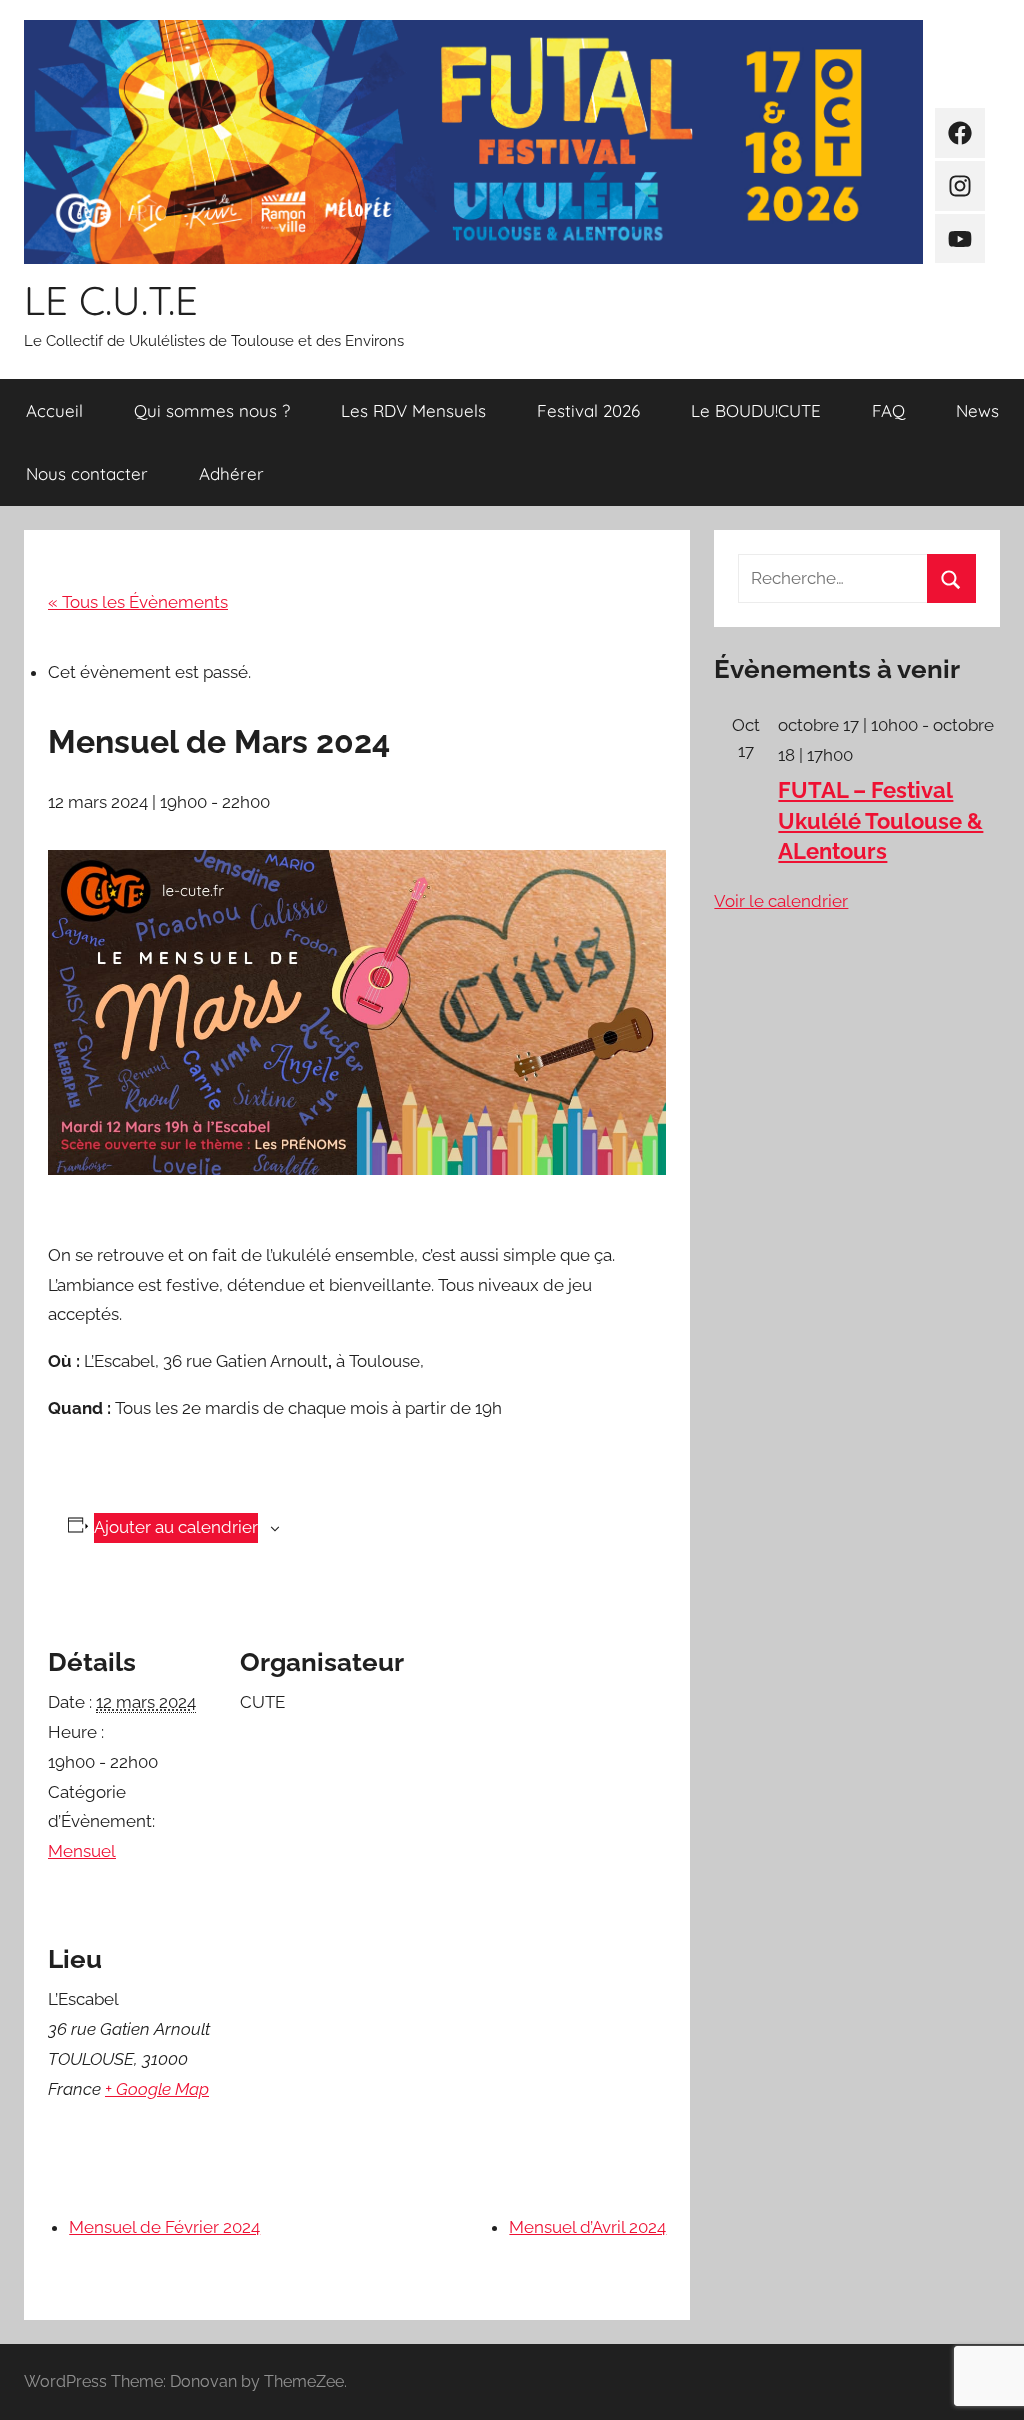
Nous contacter (87, 473)
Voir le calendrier (781, 901)
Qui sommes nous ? (212, 410)
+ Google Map (157, 2089)
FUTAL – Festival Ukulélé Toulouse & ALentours (880, 821)
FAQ (888, 410)
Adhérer (231, 473)
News (977, 410)
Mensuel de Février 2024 (164, 2227)
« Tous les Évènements (138, 602)
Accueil (54, 410)
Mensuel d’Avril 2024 (587, 2227)
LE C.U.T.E (111, 300)
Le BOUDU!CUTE (756, 410)
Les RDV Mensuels (413, 410)
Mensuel (82, 1851)
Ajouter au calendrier (176, 1527)
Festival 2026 (588, 410)
